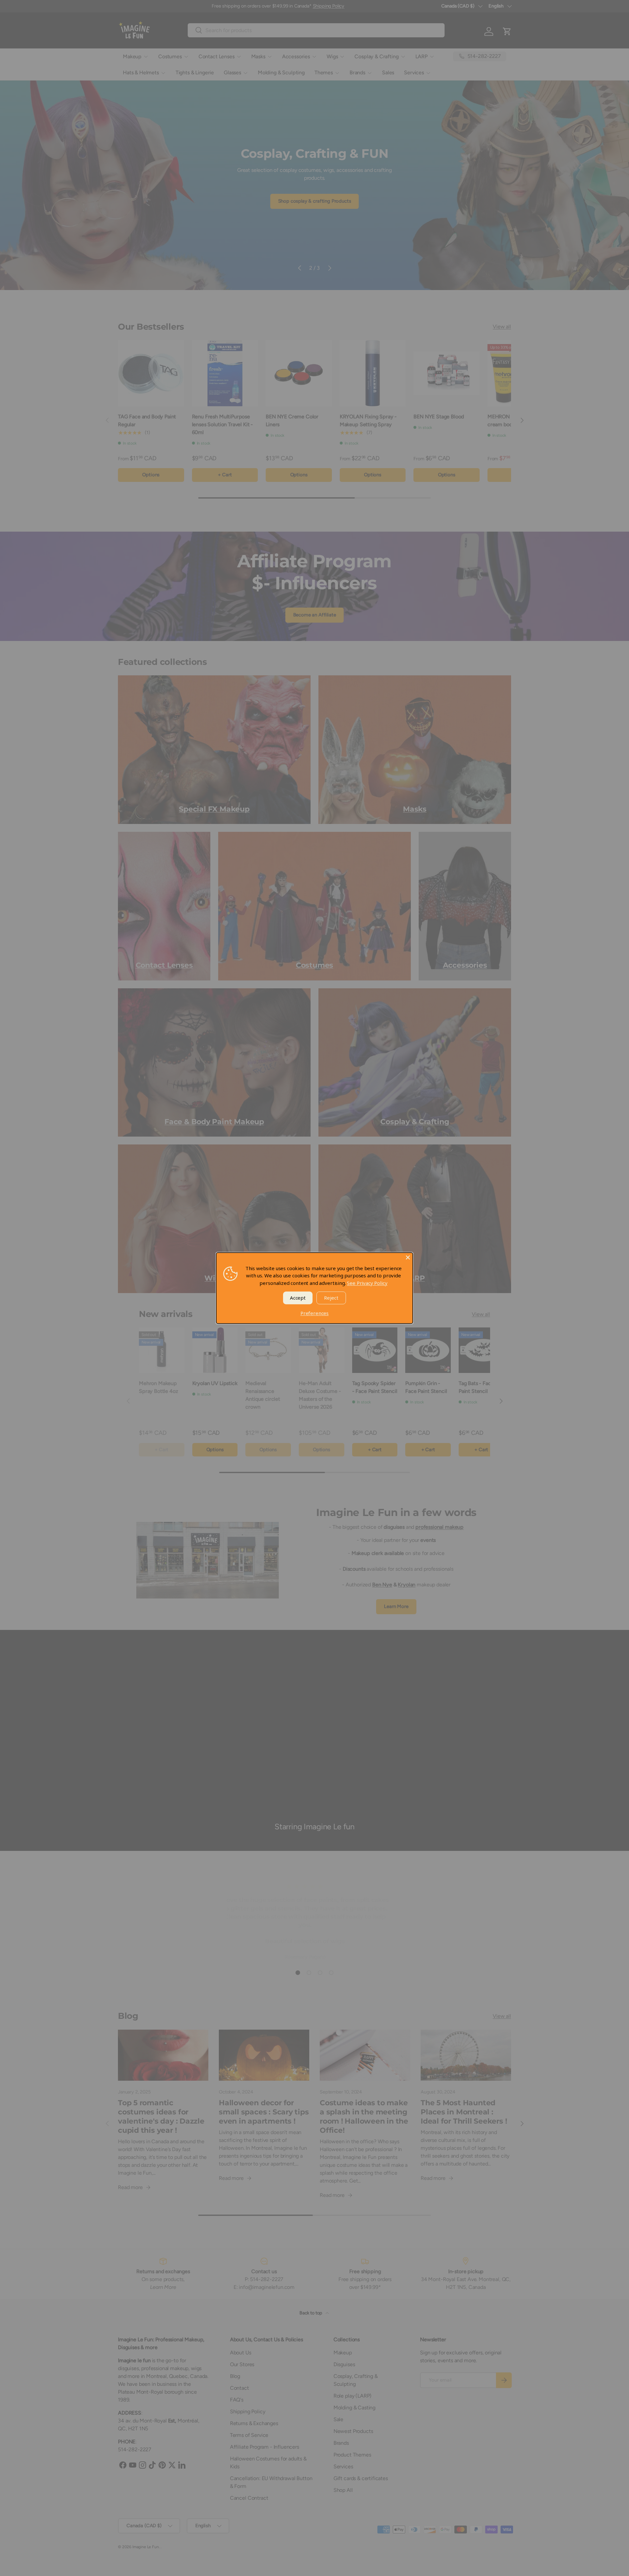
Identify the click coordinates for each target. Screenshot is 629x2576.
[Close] (408, 1257)
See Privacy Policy (367, 1283)
